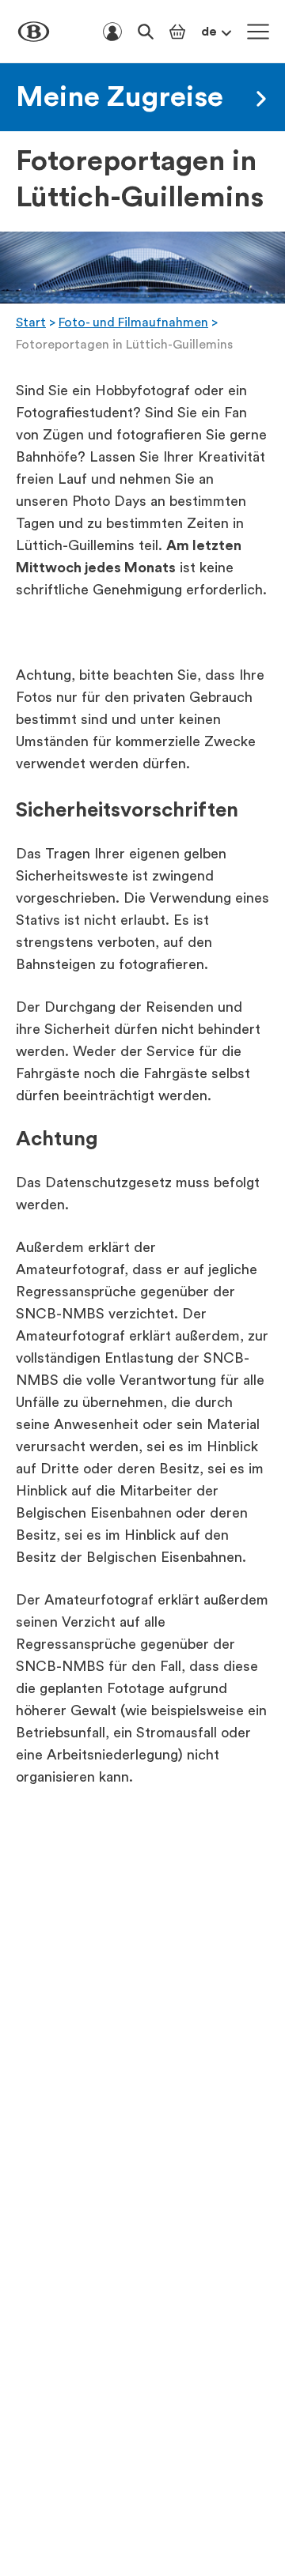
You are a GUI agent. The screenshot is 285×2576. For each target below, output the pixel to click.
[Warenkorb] (177, 32)
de (209, 32)
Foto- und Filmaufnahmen (133, 322)
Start (31, 322)
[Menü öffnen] (258, 32)
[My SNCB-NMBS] (112, 32)
